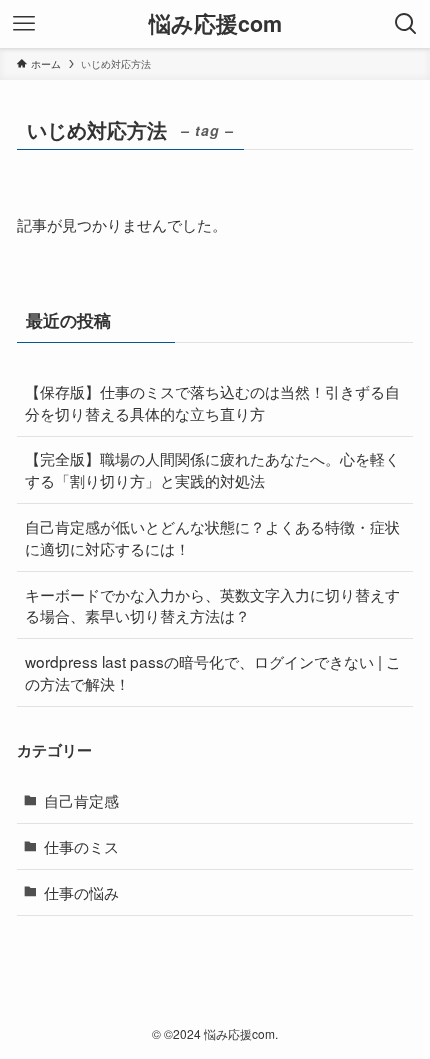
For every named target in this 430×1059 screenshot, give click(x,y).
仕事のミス (81, 846)
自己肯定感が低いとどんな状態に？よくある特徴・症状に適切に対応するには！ (212, 537)
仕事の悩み (81, 892)
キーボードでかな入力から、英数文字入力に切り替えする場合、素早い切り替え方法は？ (212, 605)
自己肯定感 (81, 800)
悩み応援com (215, 24)
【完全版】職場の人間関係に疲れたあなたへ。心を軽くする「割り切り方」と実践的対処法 (212, 469)
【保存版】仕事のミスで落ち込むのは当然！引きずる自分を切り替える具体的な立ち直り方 (212, 402)
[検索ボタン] (406, 24)
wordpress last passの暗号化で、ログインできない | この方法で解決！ (213, 672)
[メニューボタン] (24, 24)
